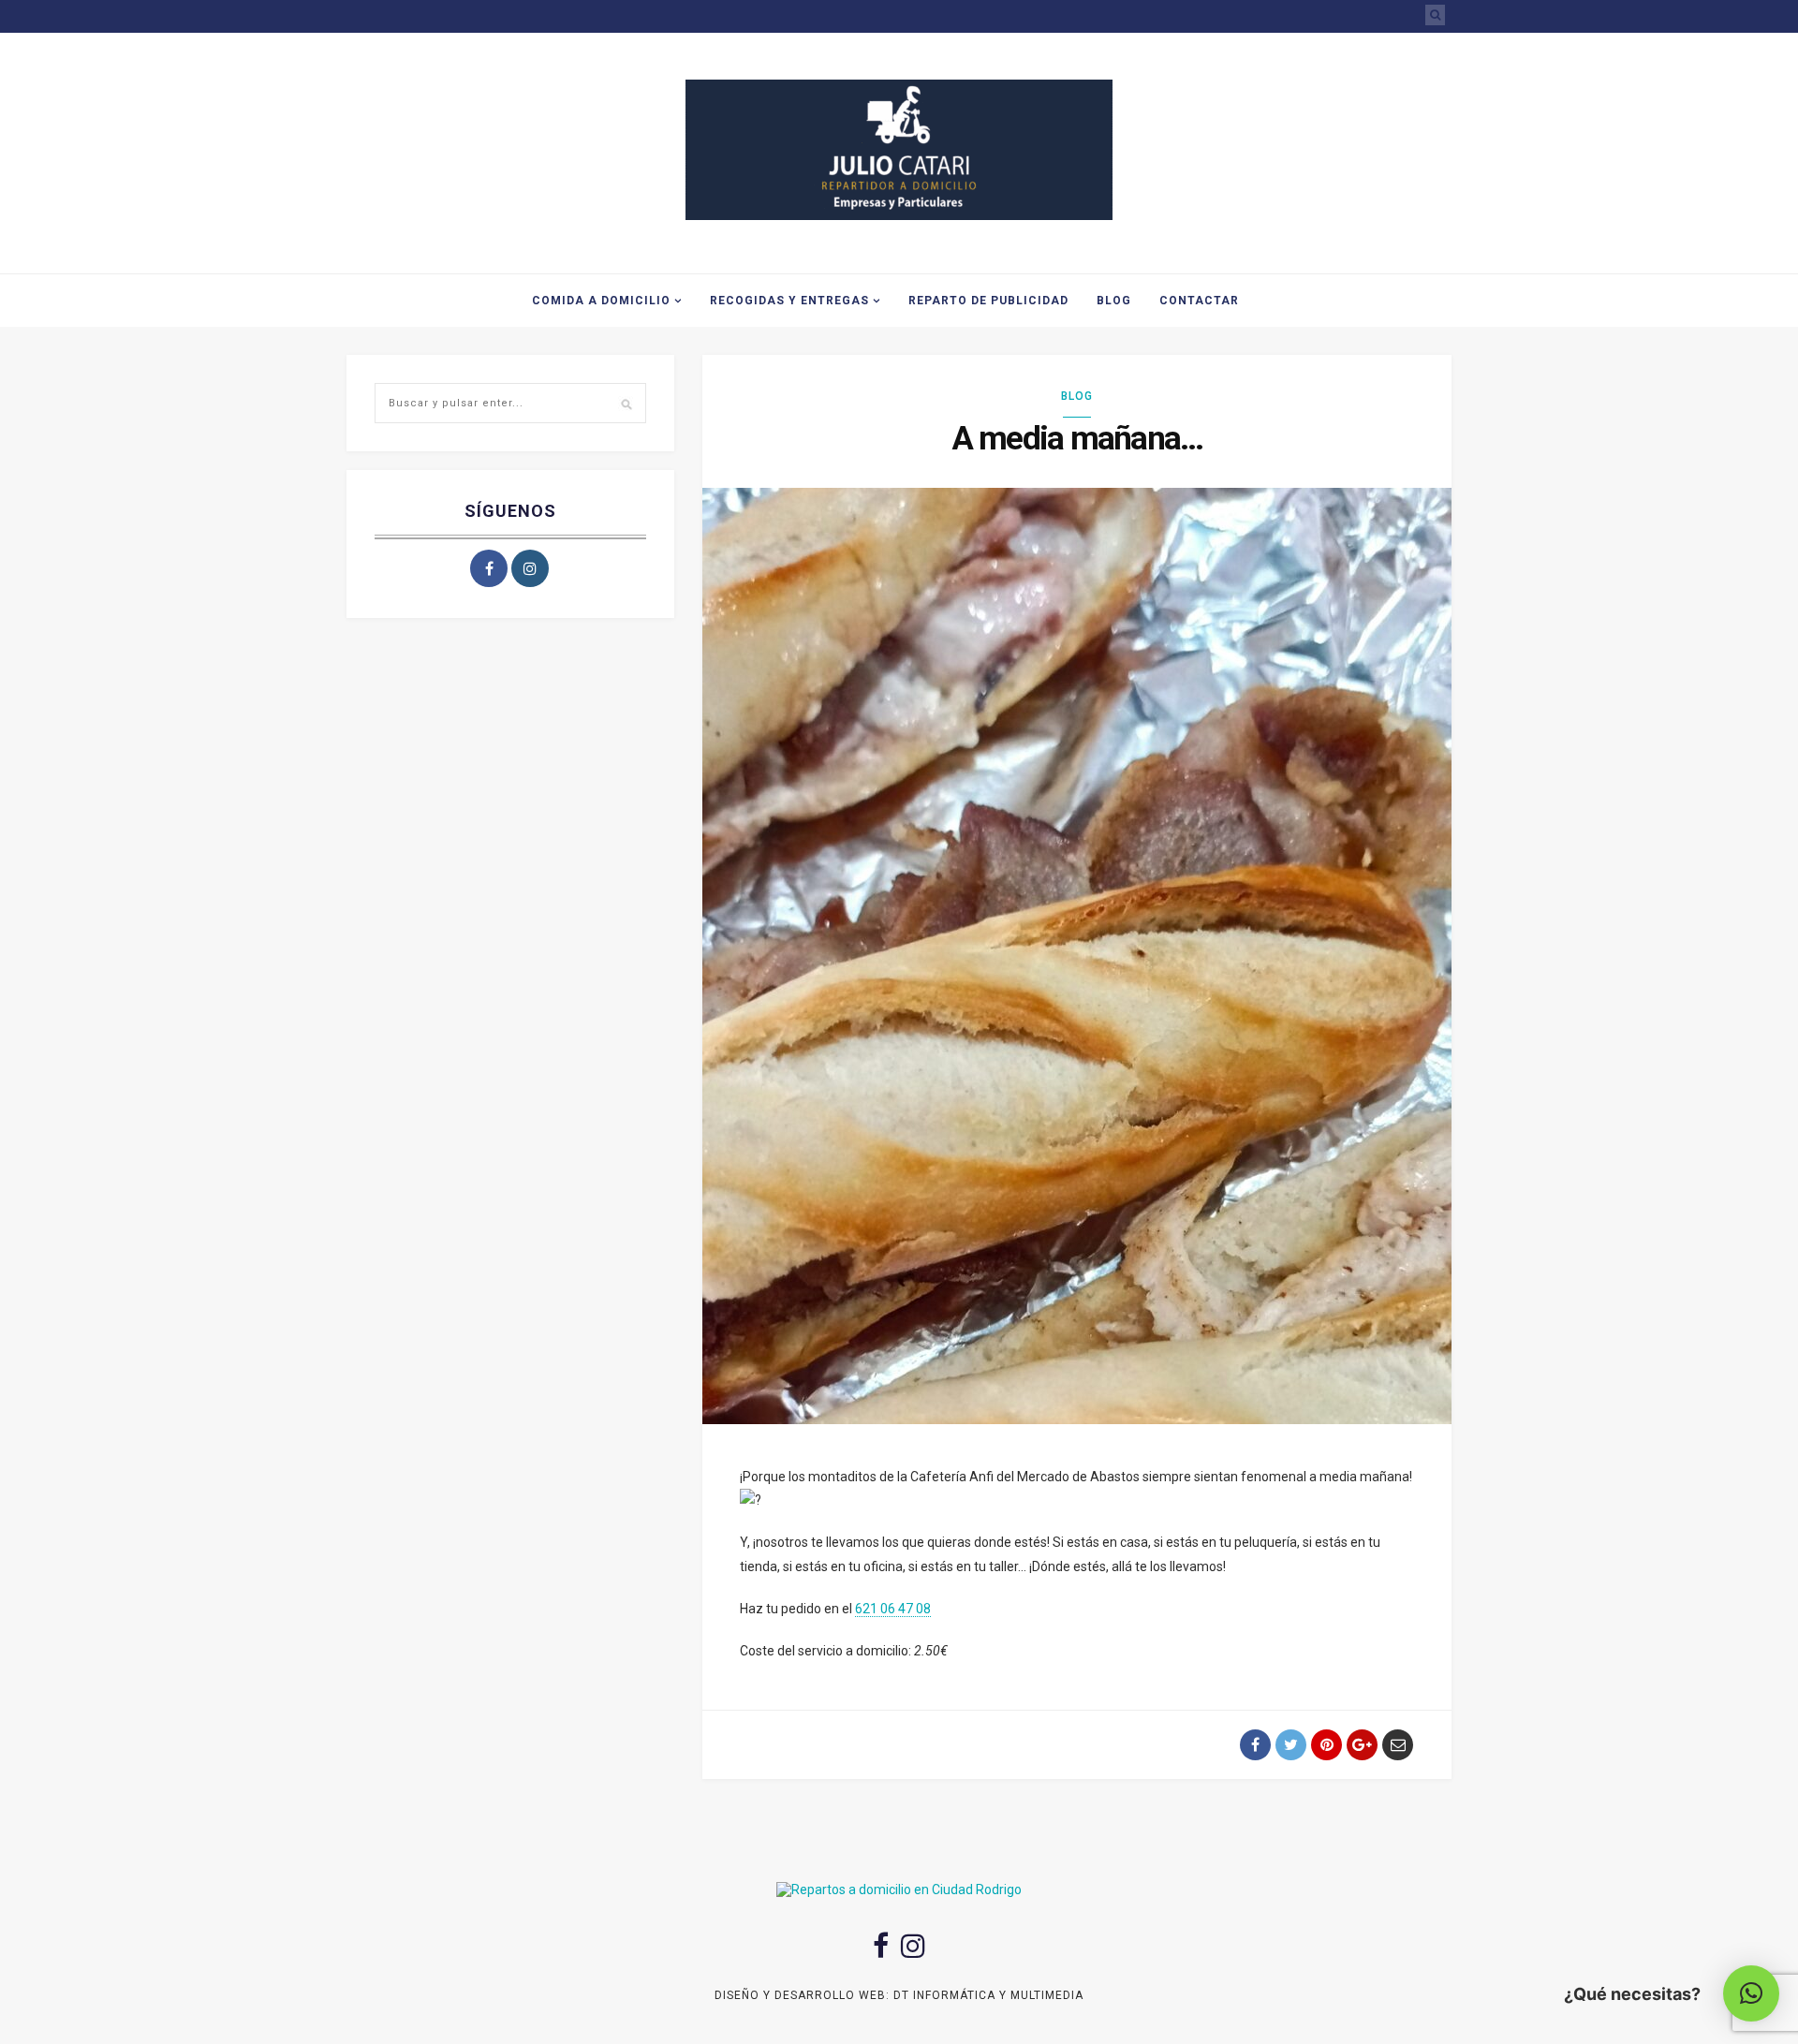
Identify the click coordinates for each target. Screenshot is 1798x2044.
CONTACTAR (1199, 301)
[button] (1751, 1993)
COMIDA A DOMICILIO (601, 301)
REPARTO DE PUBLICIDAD (988, 301)
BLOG (1114, 301)
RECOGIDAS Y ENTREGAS (789, 301)
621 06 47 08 (893, 1609)
